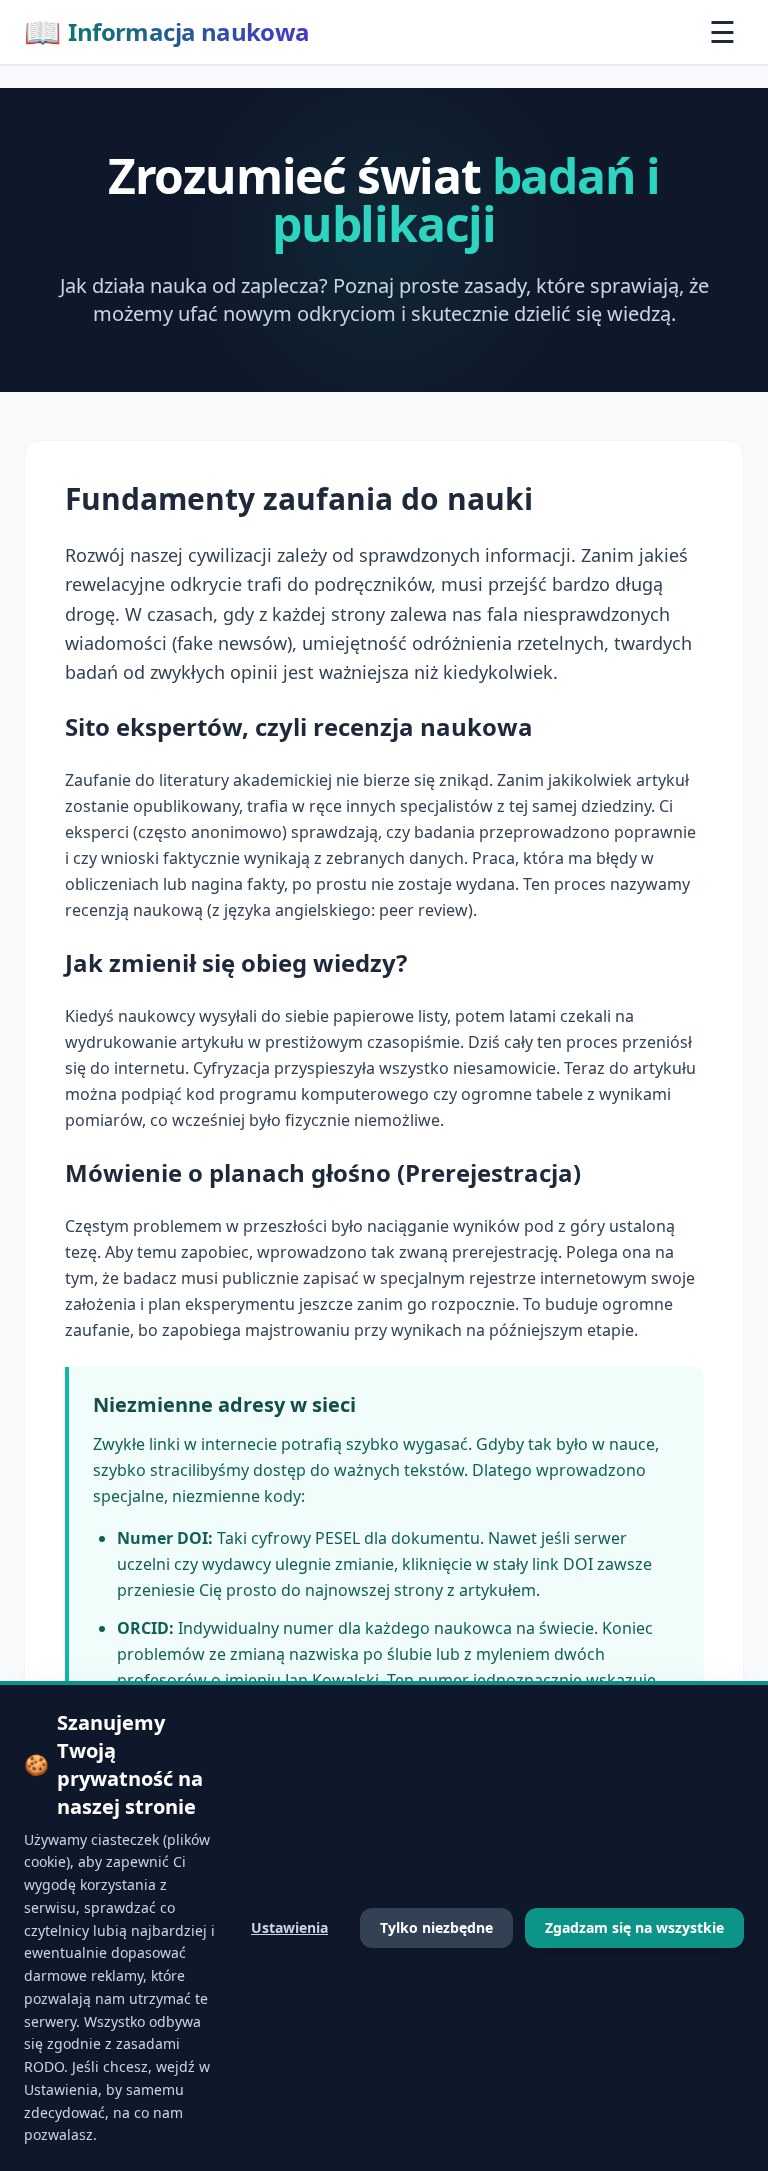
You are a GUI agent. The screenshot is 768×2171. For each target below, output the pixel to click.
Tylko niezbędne (436, 1927)
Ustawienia (289, 1927)
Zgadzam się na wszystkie (634, 1927)
